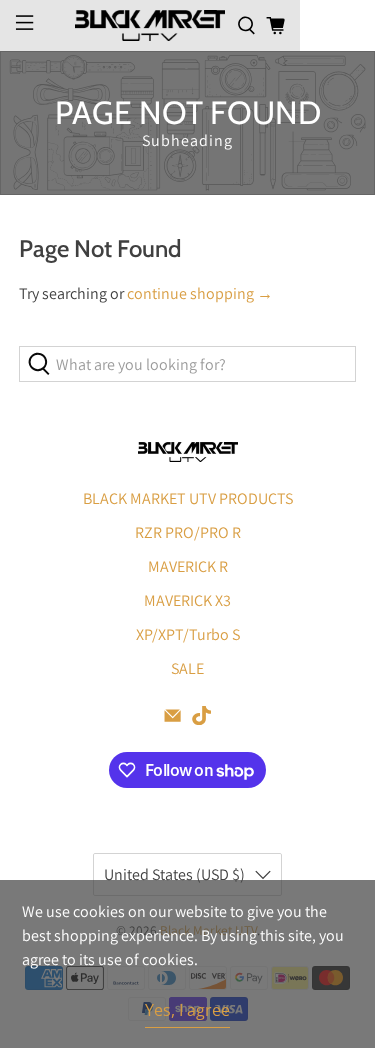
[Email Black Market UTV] (172, 719)
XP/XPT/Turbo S (188, 634)
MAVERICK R (188, 566)
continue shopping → (200, 293)
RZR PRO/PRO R (188, 532)
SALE (187, 668)
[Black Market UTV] (150, 25)
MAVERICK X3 (187, 600)
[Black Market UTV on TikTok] (201, 719)
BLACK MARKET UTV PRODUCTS (188, 498)
